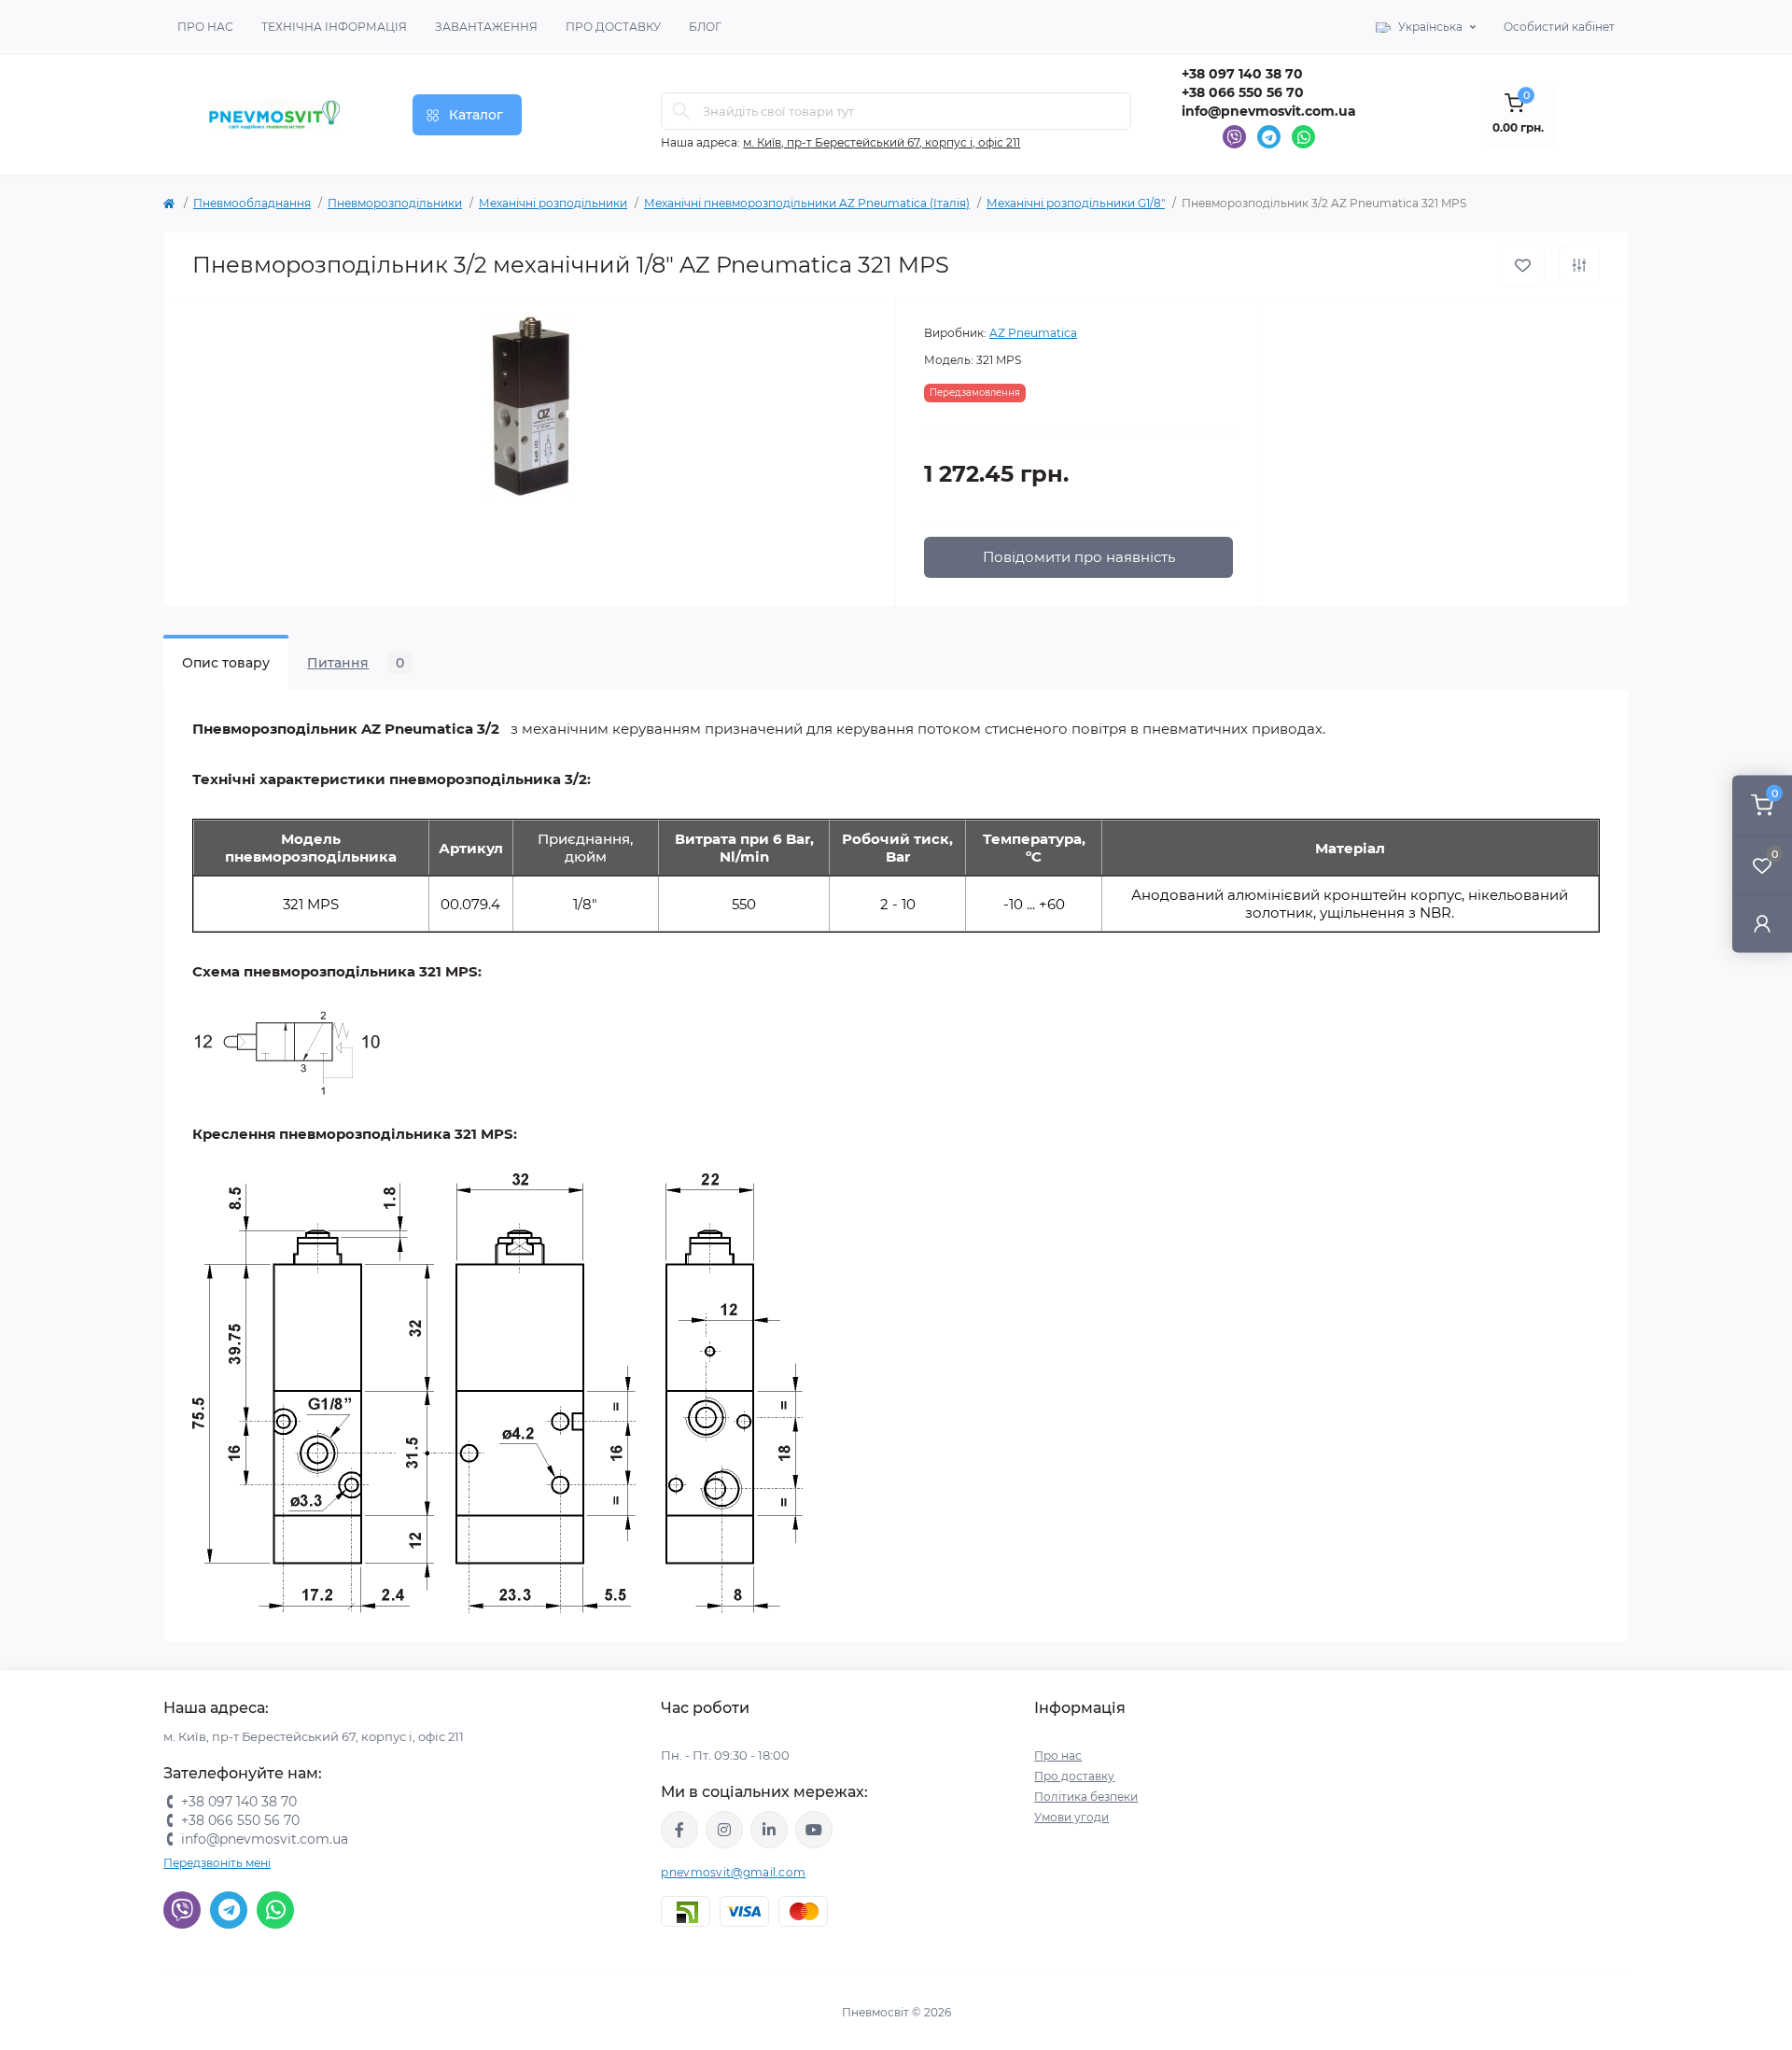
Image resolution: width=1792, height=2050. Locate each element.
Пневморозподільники (395, 203)
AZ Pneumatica (1033, 333)
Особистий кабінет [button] (1559, 27)
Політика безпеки (1086, 1797)
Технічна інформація (334, 27)
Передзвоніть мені (217, 1863)
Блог (705, 27)
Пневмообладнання (252, 203)
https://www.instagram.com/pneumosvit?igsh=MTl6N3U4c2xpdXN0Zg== (724, 1830)
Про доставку (613, 27)
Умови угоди (1071, 1817)
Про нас (205, 27)
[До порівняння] (1579, 265)
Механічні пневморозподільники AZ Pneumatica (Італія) (807, 203)
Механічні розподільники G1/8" (1076, 203)
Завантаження (486, 27)
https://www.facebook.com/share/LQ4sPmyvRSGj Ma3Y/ (679, 1830)
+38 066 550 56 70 (1243, 92)
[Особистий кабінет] (1762, 923)
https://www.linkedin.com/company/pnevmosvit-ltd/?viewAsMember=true (769, 1830)
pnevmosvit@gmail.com (733, 1872)
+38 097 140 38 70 (1242, 74)
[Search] (681, 111)
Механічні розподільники (553, 203)
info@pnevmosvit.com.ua (1269, 111)
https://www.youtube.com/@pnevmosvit (814, 1830)
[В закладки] (1523, 266)
